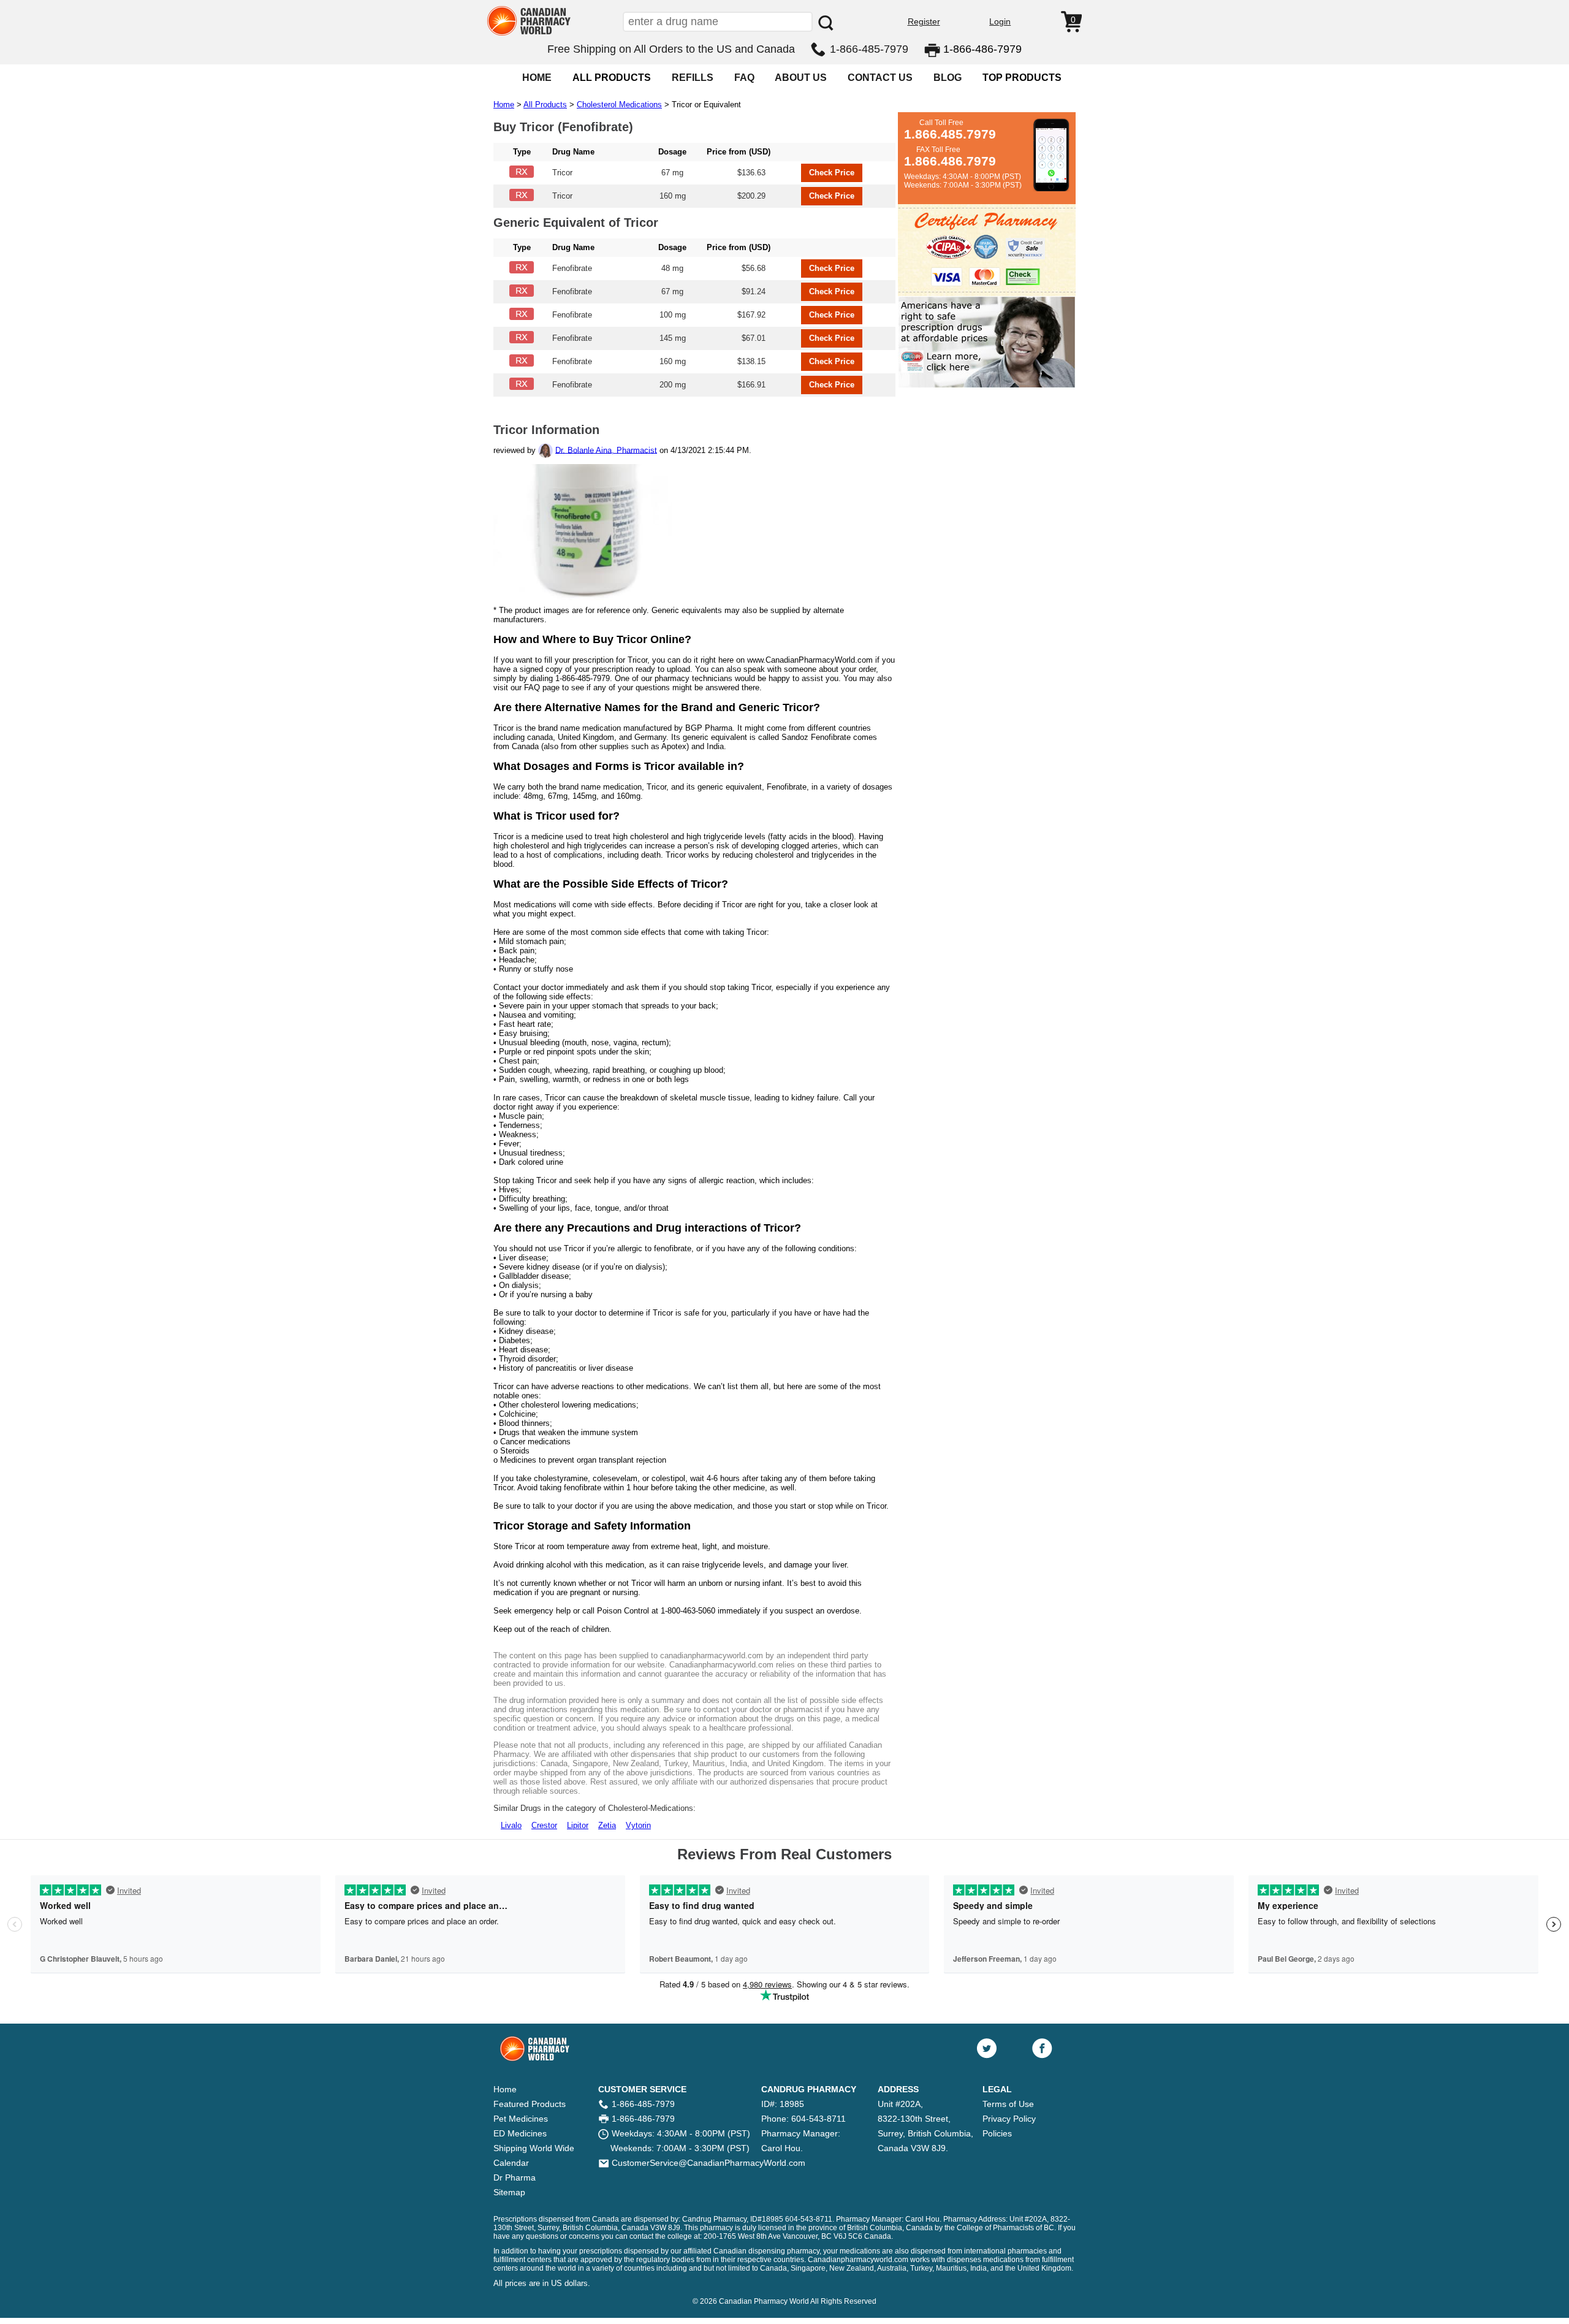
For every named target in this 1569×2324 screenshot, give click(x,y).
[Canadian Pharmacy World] (529, 34)
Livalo (511, 1825)
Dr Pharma (515, 2177)
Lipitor (578, 1825)
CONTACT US (880, 78)
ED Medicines (520, 2133)
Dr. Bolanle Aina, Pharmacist (606, 450)
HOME (537, 78)
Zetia (607, 1825)
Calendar (511, 2163)
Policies (997, 2133)
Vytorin (638, 1825)
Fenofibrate (572, 268)
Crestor (544, 1825)
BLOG (948, 78)
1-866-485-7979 (869, 49)
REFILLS (693, 78)
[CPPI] (987, 385)
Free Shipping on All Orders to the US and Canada (671, 49)
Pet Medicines (521, 2119)
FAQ (744, 78)
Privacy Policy (1009, 2119)
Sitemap (509, 2192)
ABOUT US (801, 78)
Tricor (562, 173)
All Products (545, 105)
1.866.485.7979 (950, 134)
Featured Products (530, 2104)
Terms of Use (1008, 2104)
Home (504, 105)
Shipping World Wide (534, 2148)
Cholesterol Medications (619, 105)
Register (924, 21)
